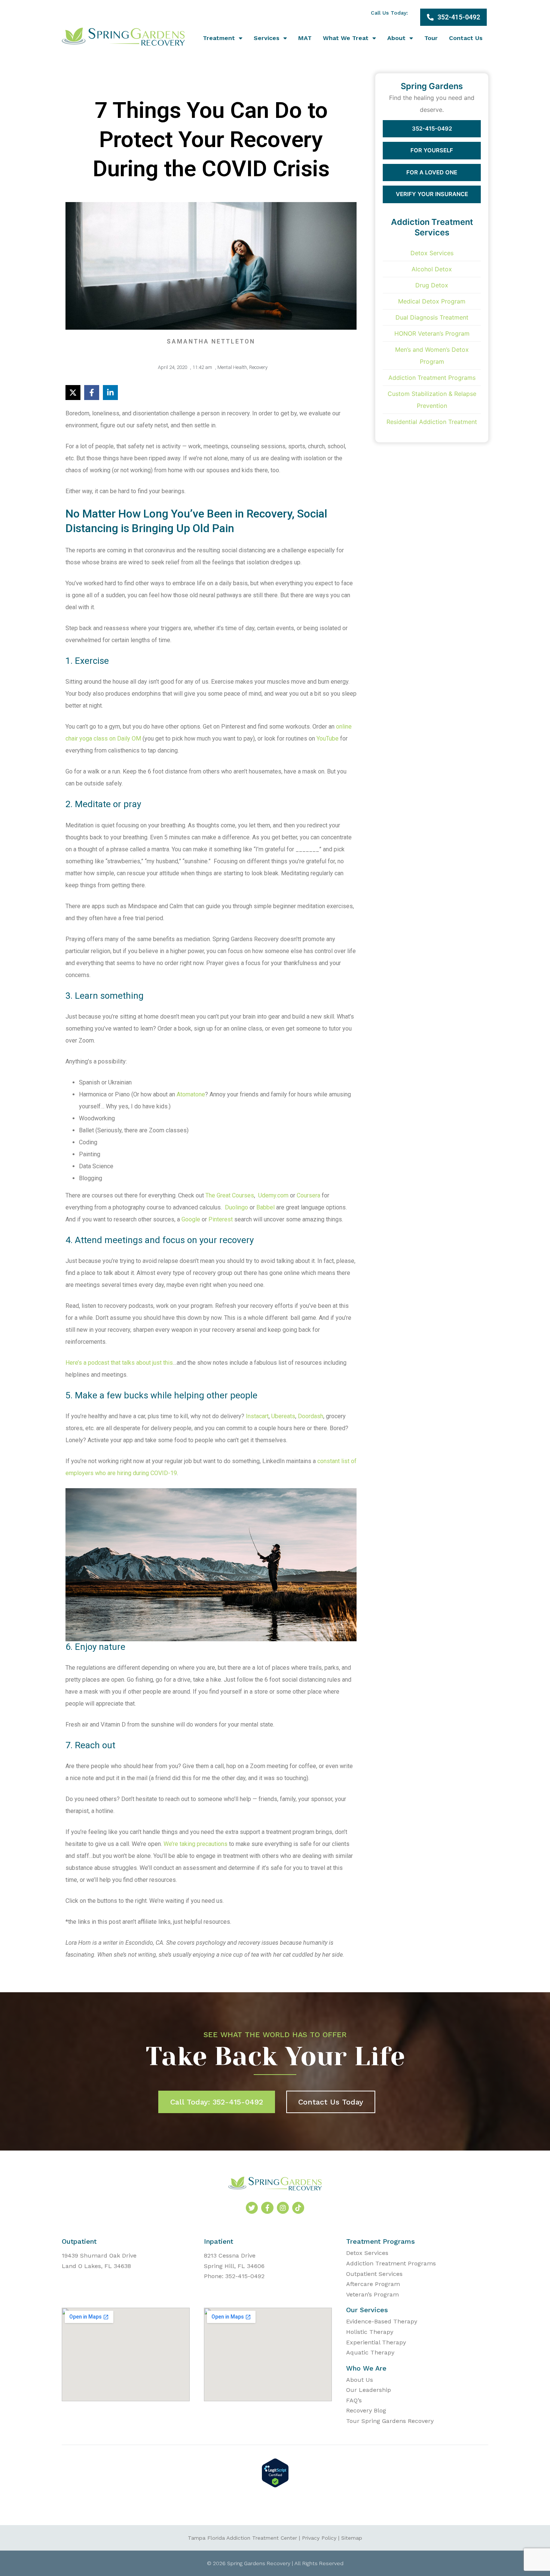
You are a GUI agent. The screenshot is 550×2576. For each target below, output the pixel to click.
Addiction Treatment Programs (432, 378)
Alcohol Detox (432, 269)
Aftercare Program (373, 2284)
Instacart (257, 1416)
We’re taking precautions (195, 1844)
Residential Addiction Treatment (432, 422)
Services (267, 38)
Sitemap (352, 2538)
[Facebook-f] (267, 2208)
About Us (360, 2380)
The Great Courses (230, 1195)
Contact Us (466, 38)
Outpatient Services (374, 2274)
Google (190, 1219)
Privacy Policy (319, 2538)
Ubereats (283, 1416)
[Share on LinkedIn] (110, 393)
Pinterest (221, 1219)
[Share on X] (73, 393)
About (396, 38)
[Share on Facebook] (92, 393)
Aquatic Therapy (370, 2352)
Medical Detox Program (432, 301)
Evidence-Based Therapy (382, 2321)
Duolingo (236, 1207)
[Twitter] (252, 2208)
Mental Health (232, 367)
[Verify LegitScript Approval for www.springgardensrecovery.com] (275, 2485)
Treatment (219, 38)
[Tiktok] (298, 2208)
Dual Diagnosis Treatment (432, 317)
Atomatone (191, 1094)
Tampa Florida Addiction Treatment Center (242, 2538)
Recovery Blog (366, 2410)
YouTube (328, 738)
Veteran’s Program (372, 2294)
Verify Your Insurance (432, 194)
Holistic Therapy (370, 2332)
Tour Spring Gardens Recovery (390, 2421)
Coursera (308, 1195)
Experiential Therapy (376, 2342)
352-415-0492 (432, 129)
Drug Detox (432, 285)
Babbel (265, 1207)
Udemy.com (273, 1195)
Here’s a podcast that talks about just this (119, 1363)
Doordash (311, 1416)
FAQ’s (354, 2400)
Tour (431, 38)
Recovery (258, 367)
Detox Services (432, 253)
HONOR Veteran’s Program (432, 333)
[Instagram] (283, 2208)
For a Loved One (432, 172)
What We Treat (346, 38)
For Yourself (432, 150)
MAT (305, 38)
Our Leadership (369, 2390)
